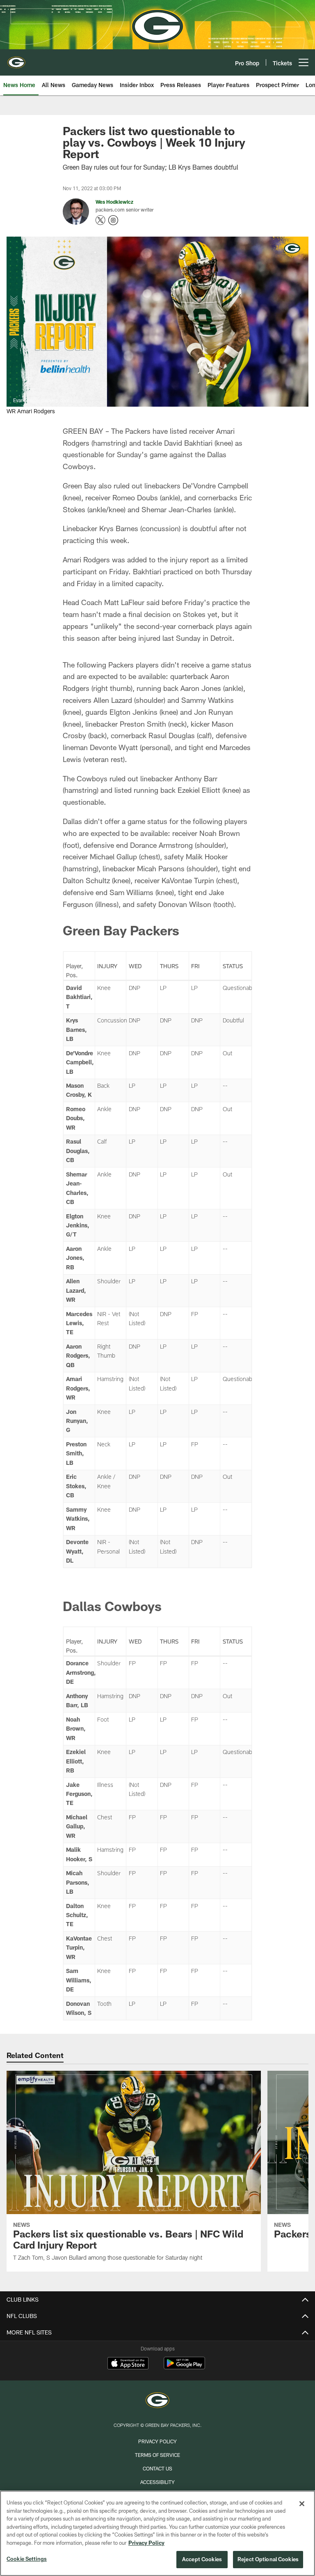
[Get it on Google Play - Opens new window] (184, 2367)
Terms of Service (157, 2455)
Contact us (157, 2468)
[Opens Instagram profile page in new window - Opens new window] (113, 220)
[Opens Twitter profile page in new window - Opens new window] (100, 220)
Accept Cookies (202, 2559)
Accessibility (157, 2482)
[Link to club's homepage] (16, 59)
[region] (157, 2533)
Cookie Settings (27, 2559)
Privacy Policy (157, 2441)
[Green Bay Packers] (157, 2401)
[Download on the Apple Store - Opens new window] (128, 2364)
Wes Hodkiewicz (114, 202)
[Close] (302, 2504)
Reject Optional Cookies (268, 2559)
